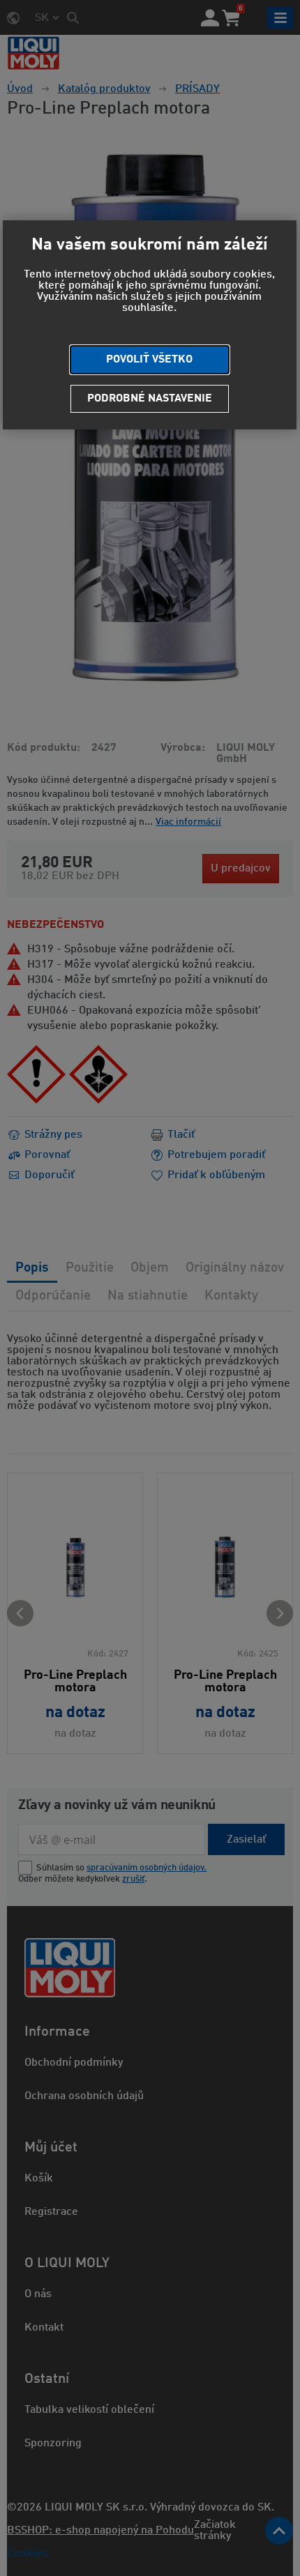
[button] (150, 360)
